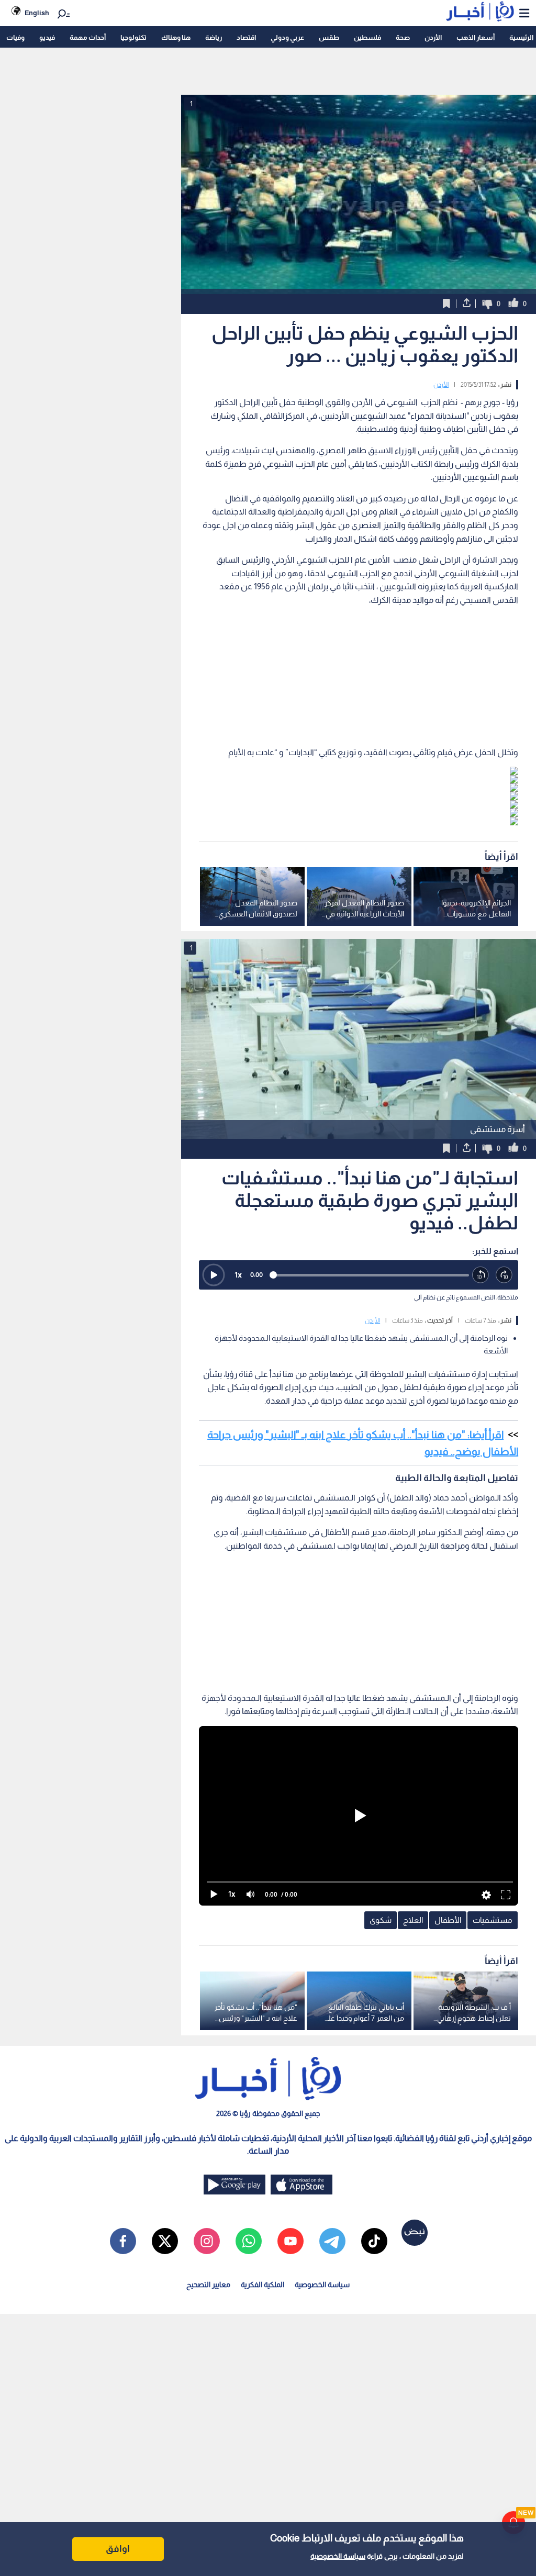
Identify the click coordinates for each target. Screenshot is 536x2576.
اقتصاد (246, 37)
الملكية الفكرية (263, 2284)
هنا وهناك (176, 37)
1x (238, 1275)
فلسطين (367, 37)
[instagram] (207, 2241)
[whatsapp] (249, 2241)
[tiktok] (374, 2241)
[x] (165, 2241)
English (37, 13)
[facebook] (123, 2241)
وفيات (15, 37)
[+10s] (504, 1275)
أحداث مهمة (88, 37)
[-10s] (481, 1275)
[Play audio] (214, 1275)
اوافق (118, 2549)
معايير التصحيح (208, 2284)
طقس (329, 37)
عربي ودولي (287, 37)
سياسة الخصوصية (338, 2556)
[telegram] (332, 2241)
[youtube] (291, 2241)
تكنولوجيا (133, 37)
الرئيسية (521, 37)
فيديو (47, 37)
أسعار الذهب (476, 37)
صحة (403, 37)
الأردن (433, 37)
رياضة (214, 37)
